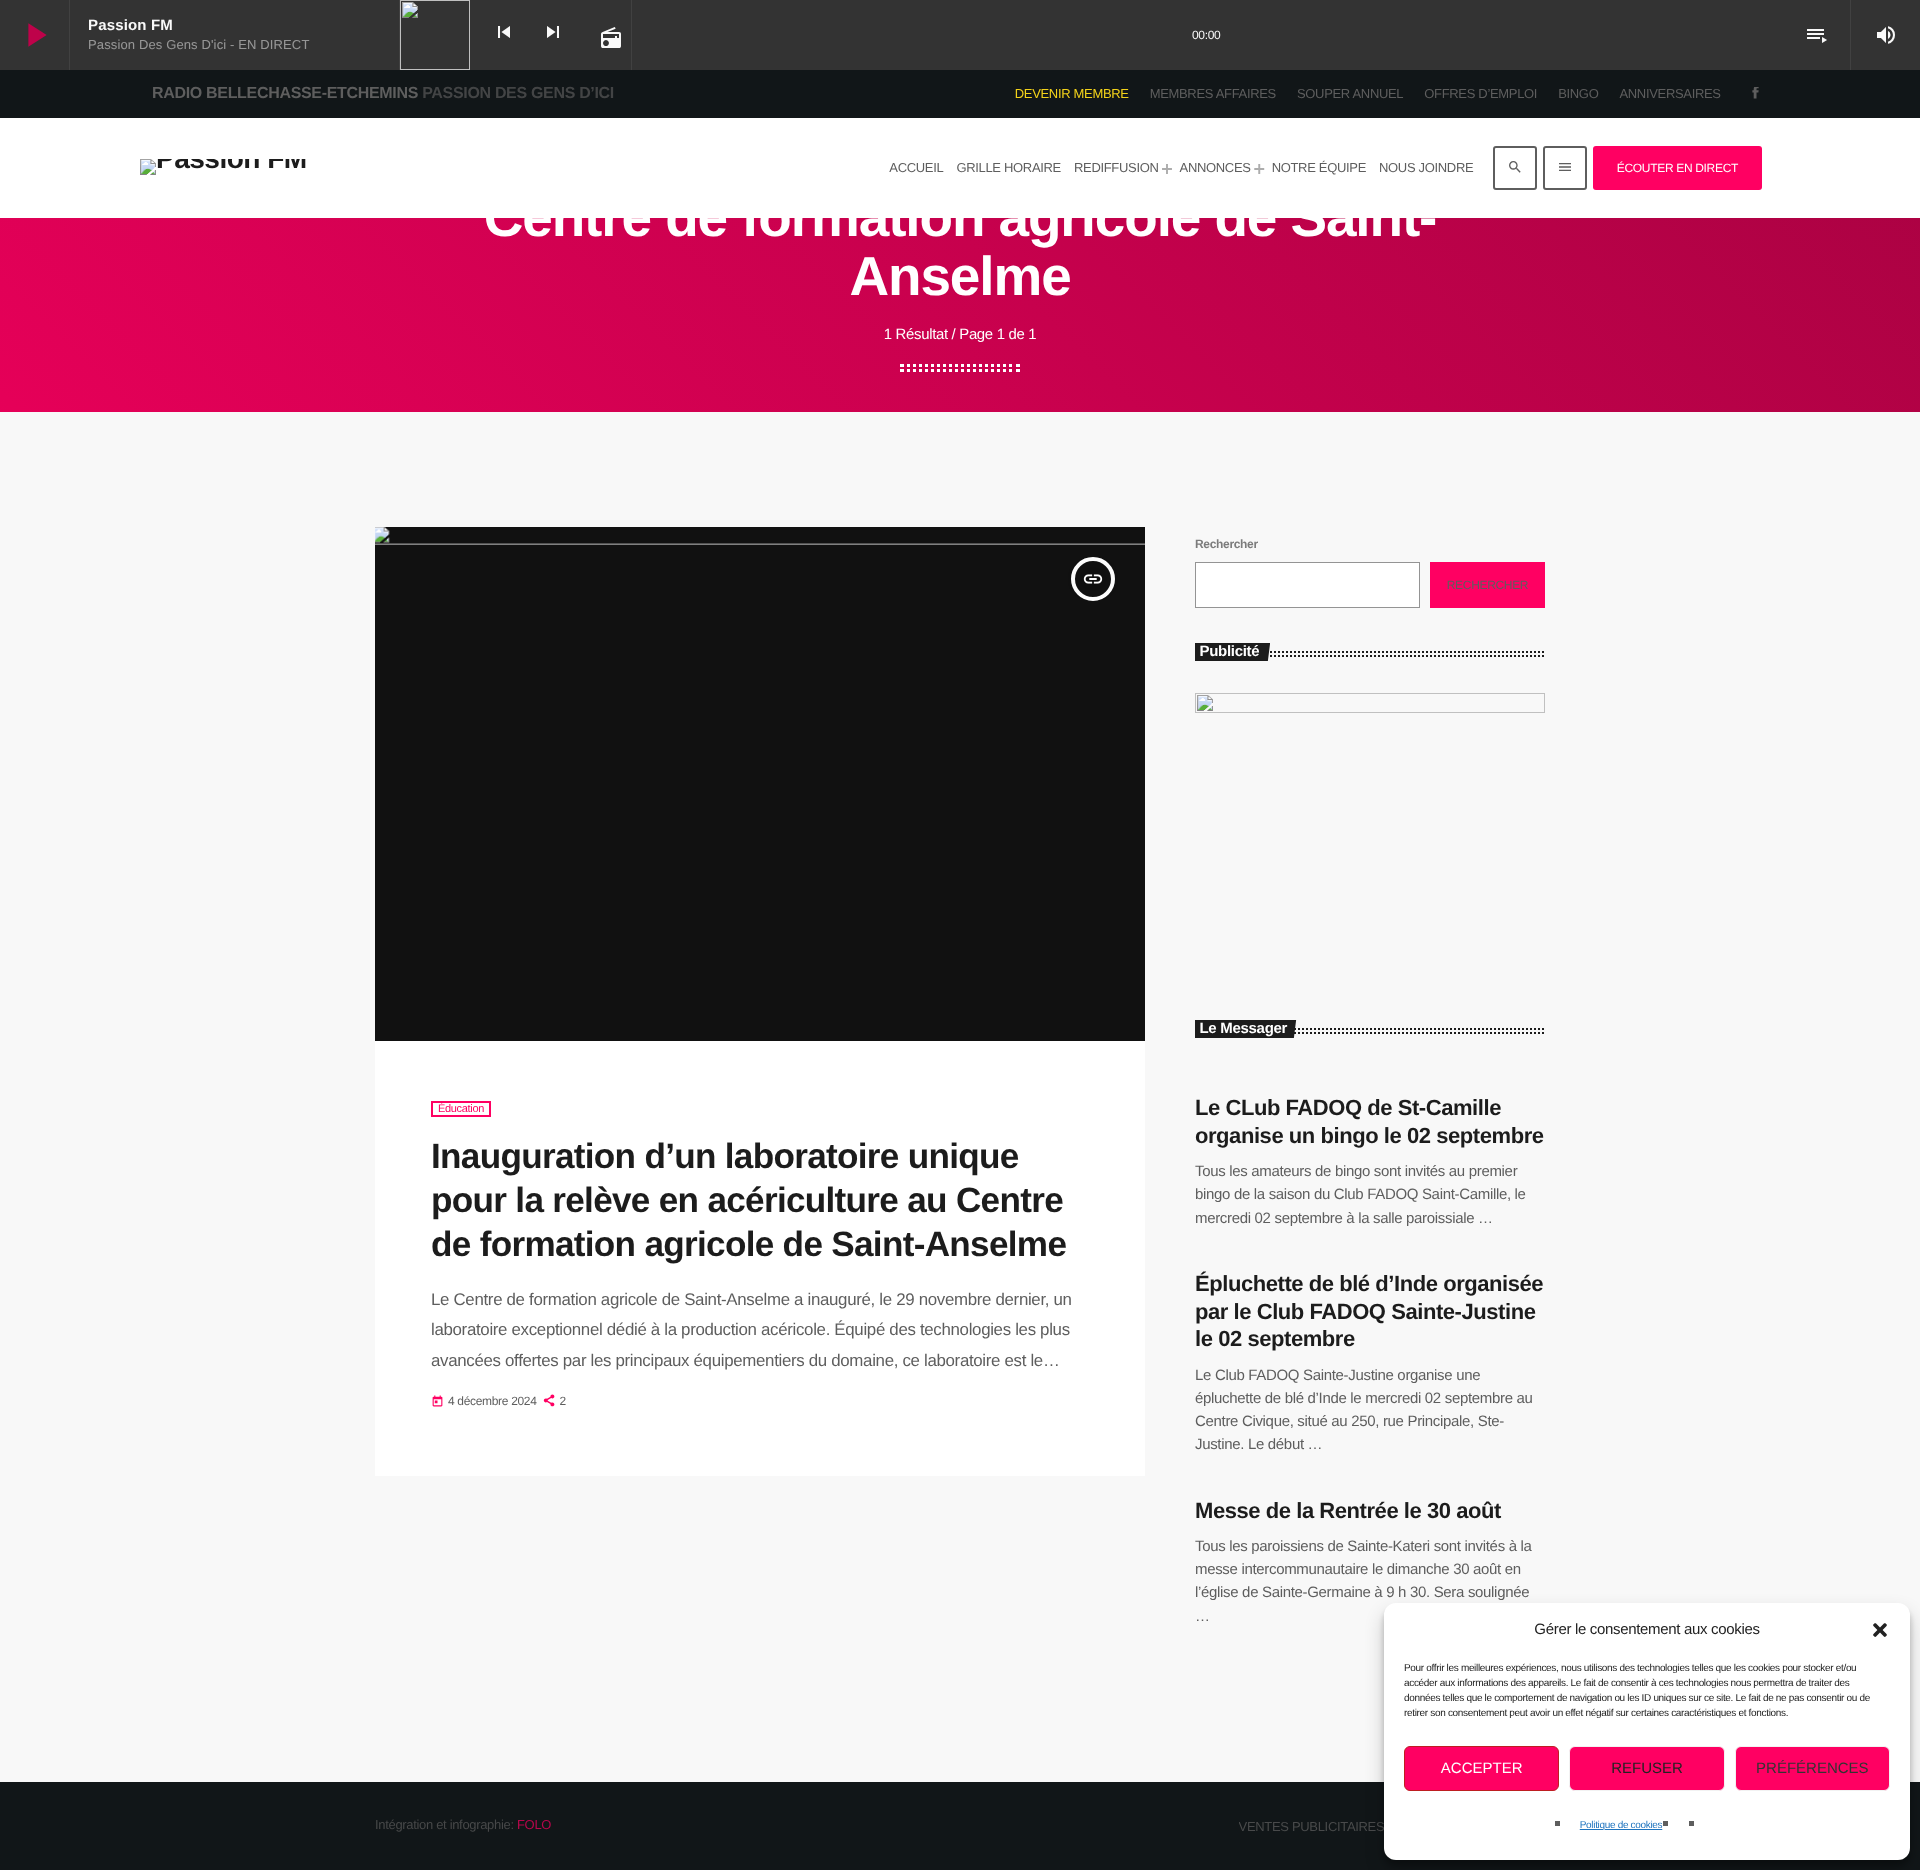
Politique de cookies (1621, 1825)
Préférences (1812, 1768)
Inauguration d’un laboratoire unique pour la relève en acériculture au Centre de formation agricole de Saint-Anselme (748, 1201)
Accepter (1482, 1768)
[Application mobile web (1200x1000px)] (1370, 708)
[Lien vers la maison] (223, 168)
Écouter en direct (1677, 168)
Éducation (461, 1109)
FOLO (534, 1824)
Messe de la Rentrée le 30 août (1348, 1510)
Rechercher (1226, 544)
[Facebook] (1755, 94)
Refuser (1647, 1768)
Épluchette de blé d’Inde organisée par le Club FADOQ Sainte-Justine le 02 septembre (1369, 1311)
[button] (1880, 1630)
